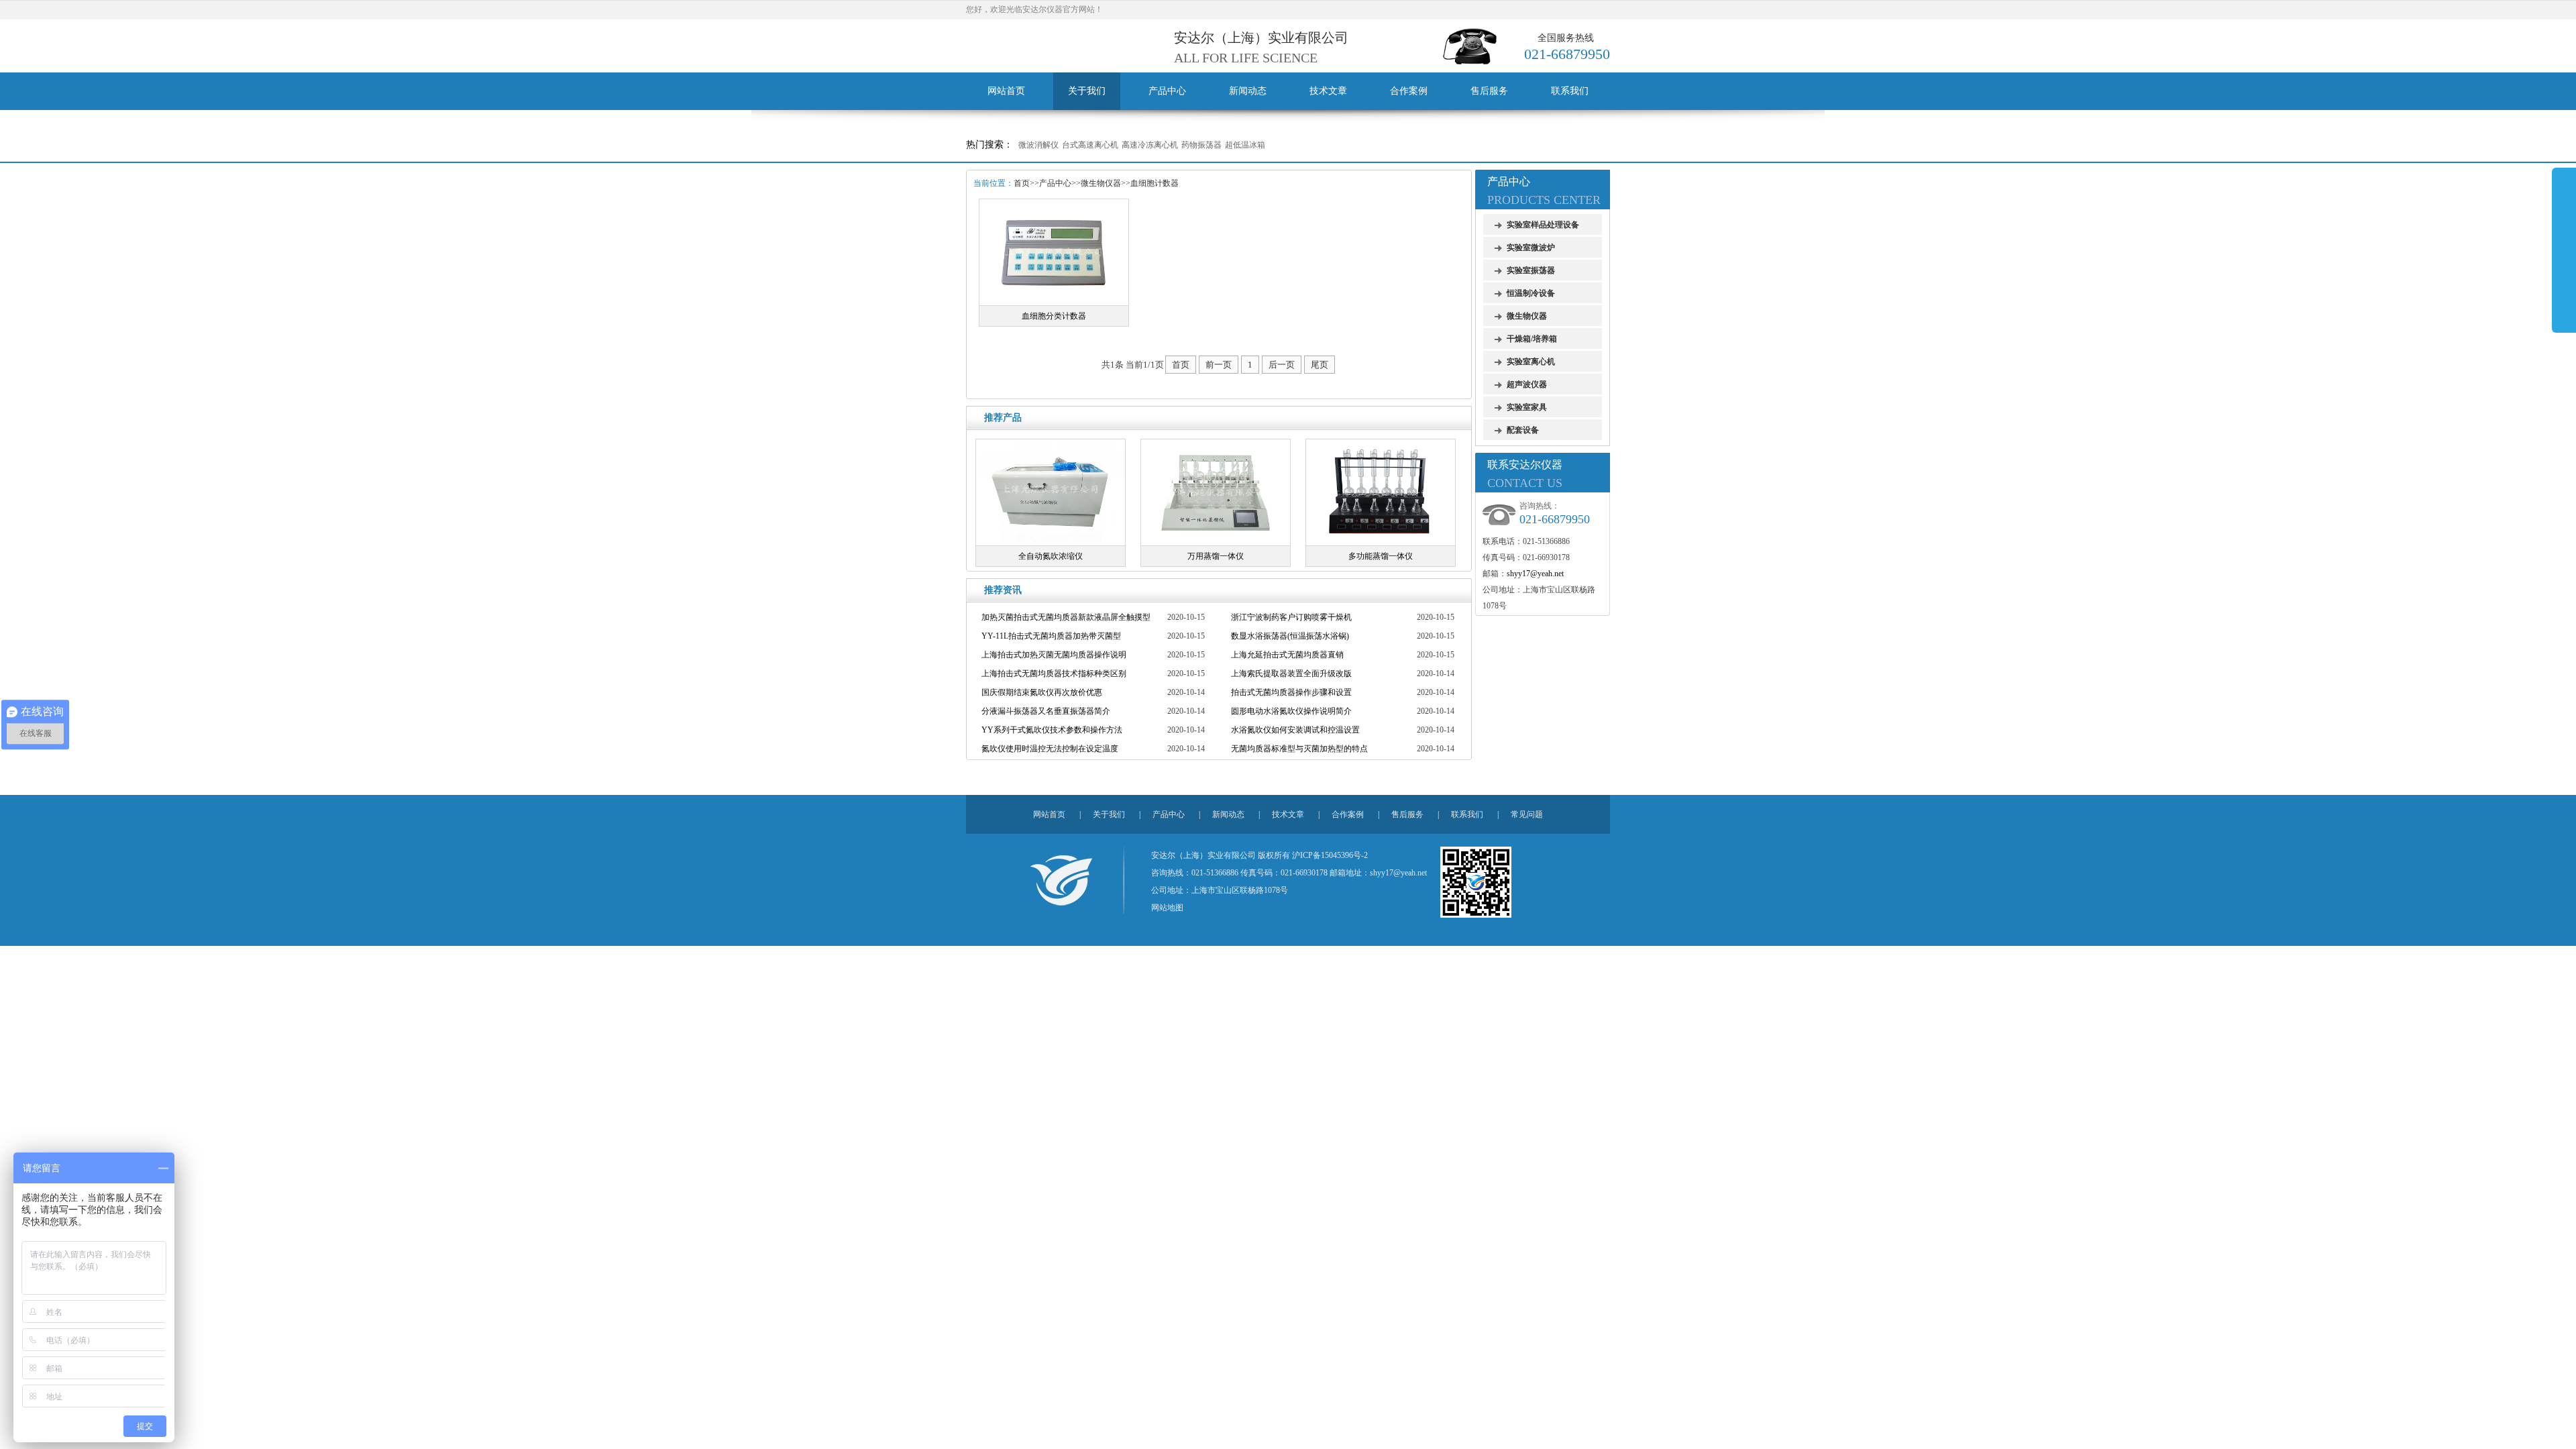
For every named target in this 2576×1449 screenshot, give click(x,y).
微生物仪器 (1101, 183)
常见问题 (1527, 814)
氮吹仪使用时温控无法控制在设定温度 (1050, 749)
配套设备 (1523, 430)
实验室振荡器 (1531, 270)
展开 (2564, 250)
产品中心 (1167, 91)
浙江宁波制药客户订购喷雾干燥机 (1291, 617)
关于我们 (1087, 91)
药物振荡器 (1201, 145)
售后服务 (1489, 91)
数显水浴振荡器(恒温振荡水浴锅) (1290, 636)
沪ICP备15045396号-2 (1330, 855)
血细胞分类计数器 (1054, 316)
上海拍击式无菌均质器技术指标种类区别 (1054, 674)
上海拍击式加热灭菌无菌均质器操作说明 (1054, 655)
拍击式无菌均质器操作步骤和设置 (1291, 692)
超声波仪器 (1527, 384)
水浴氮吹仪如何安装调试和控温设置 (1295, 730)
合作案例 (1409, 91)
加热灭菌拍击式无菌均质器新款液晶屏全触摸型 (1066, 617)
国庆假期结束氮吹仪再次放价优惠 (1042, 692)
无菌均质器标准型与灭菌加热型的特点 (1299, 749)
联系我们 (1570, 91)
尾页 (1320, 365)
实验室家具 (1527, 407)
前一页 (1219, 365)
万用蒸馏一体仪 (1216, 556)
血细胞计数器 (1155, 183)
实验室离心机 (1531, 362)
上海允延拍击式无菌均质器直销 (1287, 655)
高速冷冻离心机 (1150, 145)
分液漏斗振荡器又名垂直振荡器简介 (1046, 711)
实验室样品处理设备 (1543, 225)
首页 (1022, 183)
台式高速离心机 (1090, 145)
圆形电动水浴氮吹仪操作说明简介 (1291, 711)
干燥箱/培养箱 (1532, 339)
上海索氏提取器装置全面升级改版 (1291, 674)
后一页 (1282, 365)
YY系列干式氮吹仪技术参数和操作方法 (1052, 730)
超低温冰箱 (1245, 145)
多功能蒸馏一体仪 (1381, 556)
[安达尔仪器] (1061, 877)
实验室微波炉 (1531, 248)
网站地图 (1167, 908)
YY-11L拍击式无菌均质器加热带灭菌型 (1051, 636)
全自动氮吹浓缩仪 (1051, 556)
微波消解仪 (1038, 145)
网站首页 (1006, 91)
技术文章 (1328, 91)
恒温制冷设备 (1531, 293)
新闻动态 (1248, 91)
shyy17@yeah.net (1535, 574)
